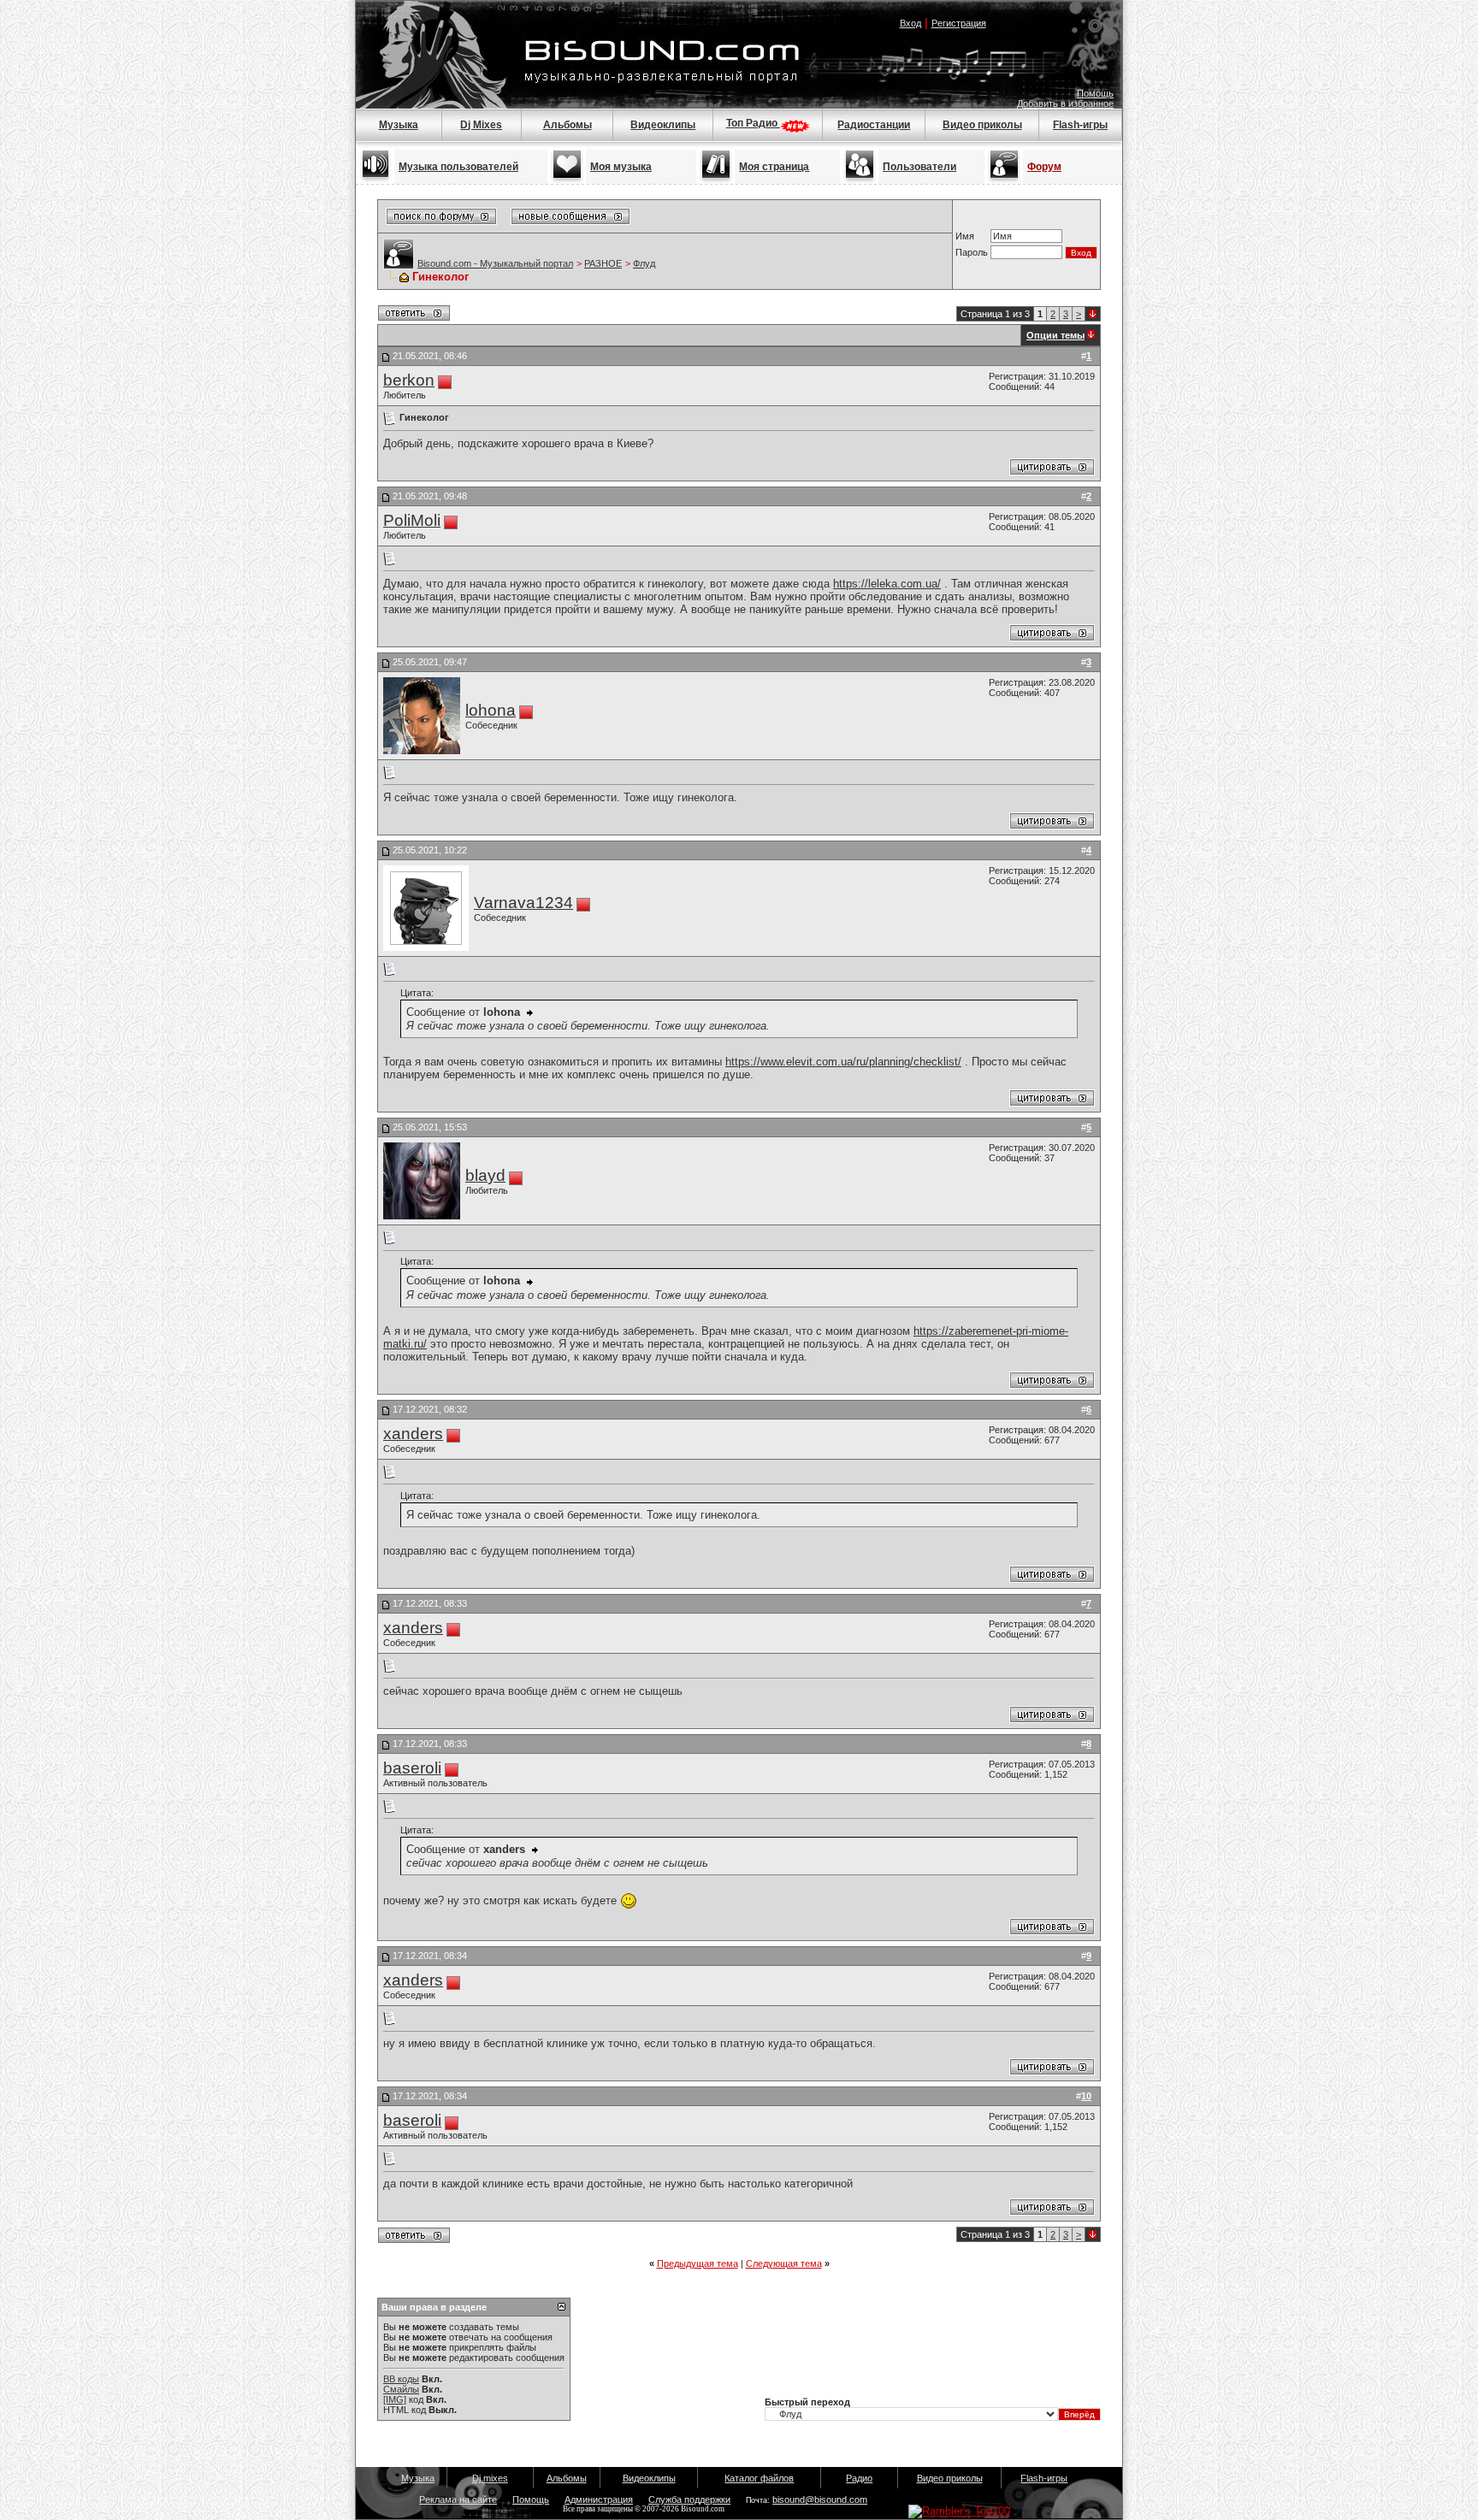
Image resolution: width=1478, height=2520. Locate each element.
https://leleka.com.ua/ (887, 584)
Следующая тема (784, 2263)
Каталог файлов (759, 2478)
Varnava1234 (523, 903)
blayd (485, 1175)
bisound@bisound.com (820, 2499)
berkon (409, 380)
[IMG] (395, 2399)
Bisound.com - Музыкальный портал (495, 263)
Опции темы (1055, 335)
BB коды (401, 2379)
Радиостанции (874, 125)
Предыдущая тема (698, 2263)
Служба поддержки (689, 2499)
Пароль (972, 252)
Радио (859, 2478)
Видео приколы (982, 125)
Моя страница (774, 167)
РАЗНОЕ (603, 263)
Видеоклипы (663, 125)
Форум (1044, 167)
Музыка (399, 125)
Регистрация (959, 23)
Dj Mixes (481, 125)
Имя (965, 236)
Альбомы (568, 125)
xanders (413, 1434)
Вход (910, 23)
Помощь (1095, 93)
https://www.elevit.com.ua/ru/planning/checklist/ (843, 1062)
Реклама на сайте (458, 2499)
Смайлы (401, 2389)
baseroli (412, 1768)
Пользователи (919, 167)
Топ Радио (753, 123)
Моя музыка (621, 167)
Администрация (599, 2499)
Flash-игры (1080, 125)
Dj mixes (490, 2478)
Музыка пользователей (458, 167)
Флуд (644, 263)
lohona (491, 710)
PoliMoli (412, 520)
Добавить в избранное (1065, 103)
